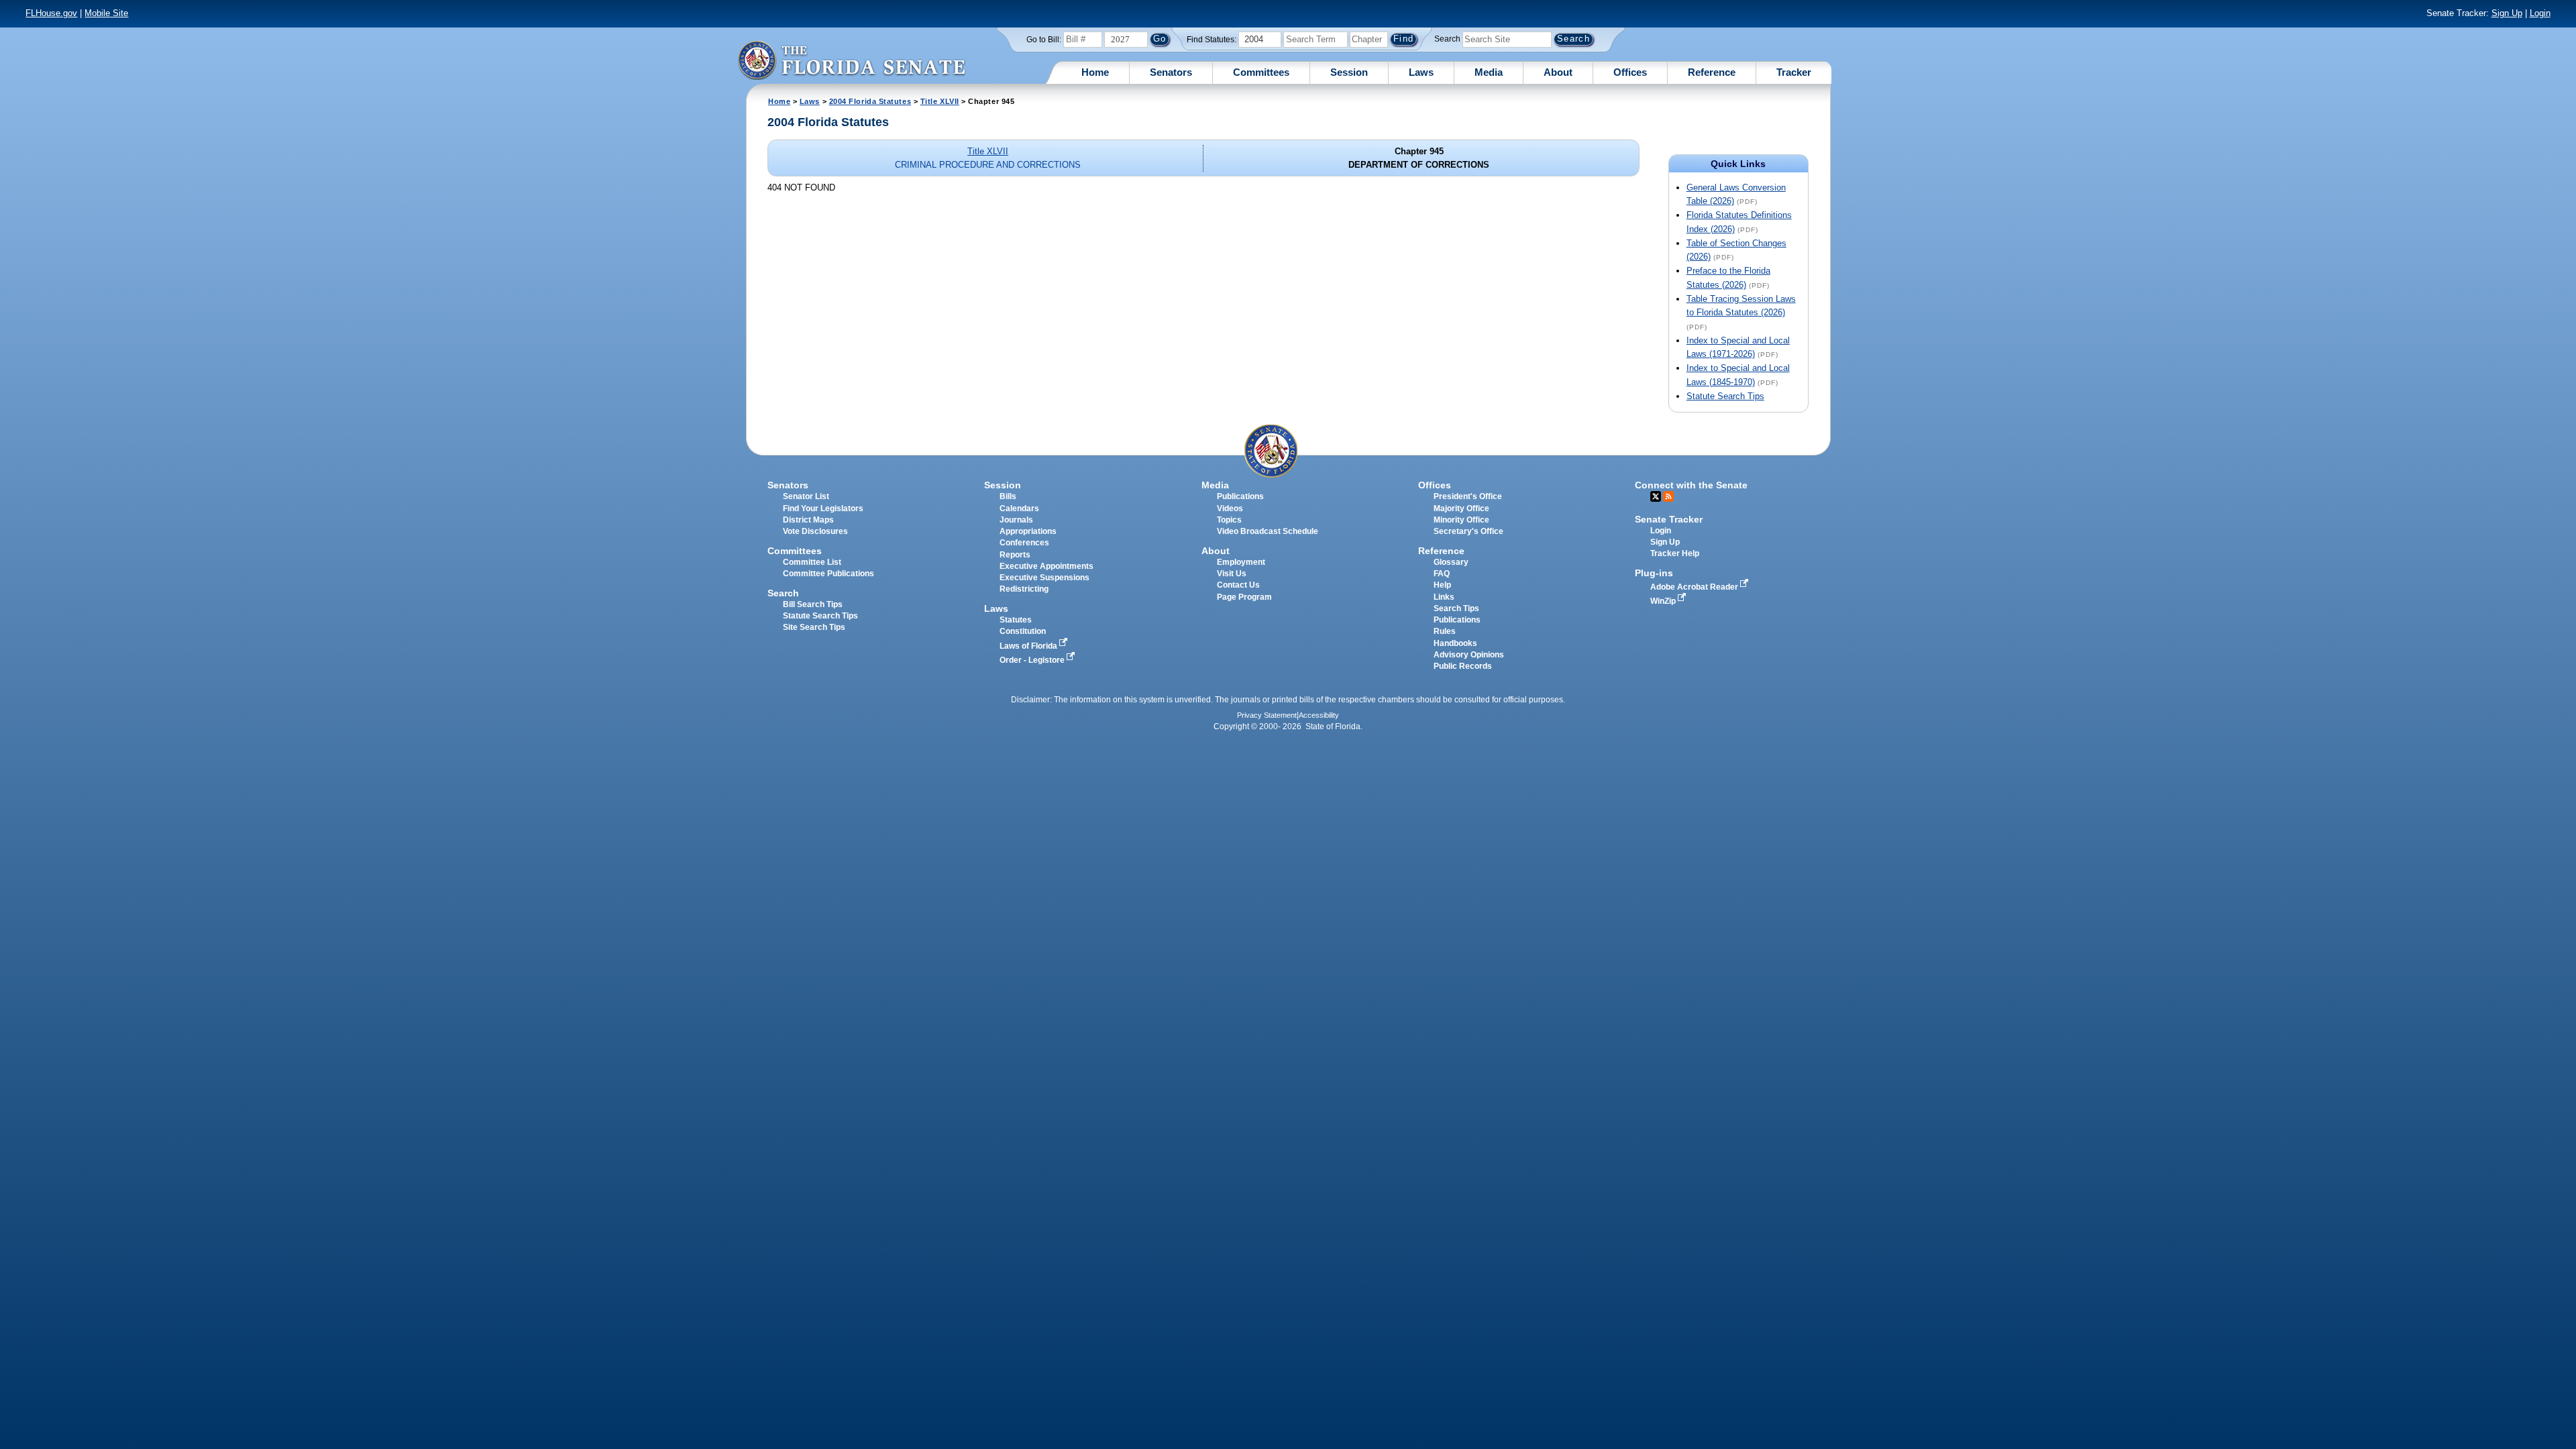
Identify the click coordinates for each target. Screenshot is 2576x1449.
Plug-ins (1654, 573)
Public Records (1463, 666)
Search (1447, 39)
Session (1349, 72)
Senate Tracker (1669, 519)
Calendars (1019, 508)
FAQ (1442, 574)
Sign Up (2507, 13)
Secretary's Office (1468, 531)
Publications (1240, 496)
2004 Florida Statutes (870, 101)
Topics (1229, 520)
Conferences (1024, 543)
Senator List (806, 496)
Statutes (1016, 620)
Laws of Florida (1029, 646)
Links (1444, 597)
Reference (1712, 72)
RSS (1668, 496)
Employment (1241, 562)
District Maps (808, 520)
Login (2540, 13)
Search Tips (1456, 608)
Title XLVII (940, 101)
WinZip (1664, 601)
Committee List (812, 562)
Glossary (1451, 562)
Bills (1008, 496)
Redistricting (1024, 589)
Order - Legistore (1033, 660)
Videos (1230, 508)
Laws (1421, 72)
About (1558, 72)
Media (1489, 72)
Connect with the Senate (1691, 485)
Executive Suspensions (1044, 578)
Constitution (1023, 631)
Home (1095, 72)
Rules (1445, 631)
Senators (1171, 72)
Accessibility (1319, 715)
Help (1442, 585)
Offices (1630, 72)
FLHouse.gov (51, 13)
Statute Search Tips (1725, 396)
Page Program (1244, 597)
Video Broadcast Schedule (1268, 531)
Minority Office (1461, 520)
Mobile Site (106, 13)
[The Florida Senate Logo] (851, 60)
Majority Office (1461, 508)
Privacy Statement (1267, 715)
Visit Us (1232, 574)
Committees (1261, 72)
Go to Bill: (1044, 40)
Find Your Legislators (823, 508)
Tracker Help (1675, 553)
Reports (1015, 555)
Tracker (1794, 72)
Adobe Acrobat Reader (1695, 587)
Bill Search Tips (813, 604)
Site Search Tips (814, 627)
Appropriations (1028, 531)
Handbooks (1455, 643)
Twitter (1656, 496)
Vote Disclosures (815, 531)
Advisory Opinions (1469, 655)
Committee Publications (828, 574)
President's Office (1468, 496)
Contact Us (1238, 585)
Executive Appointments (1046, 566)
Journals (1016, 520)
